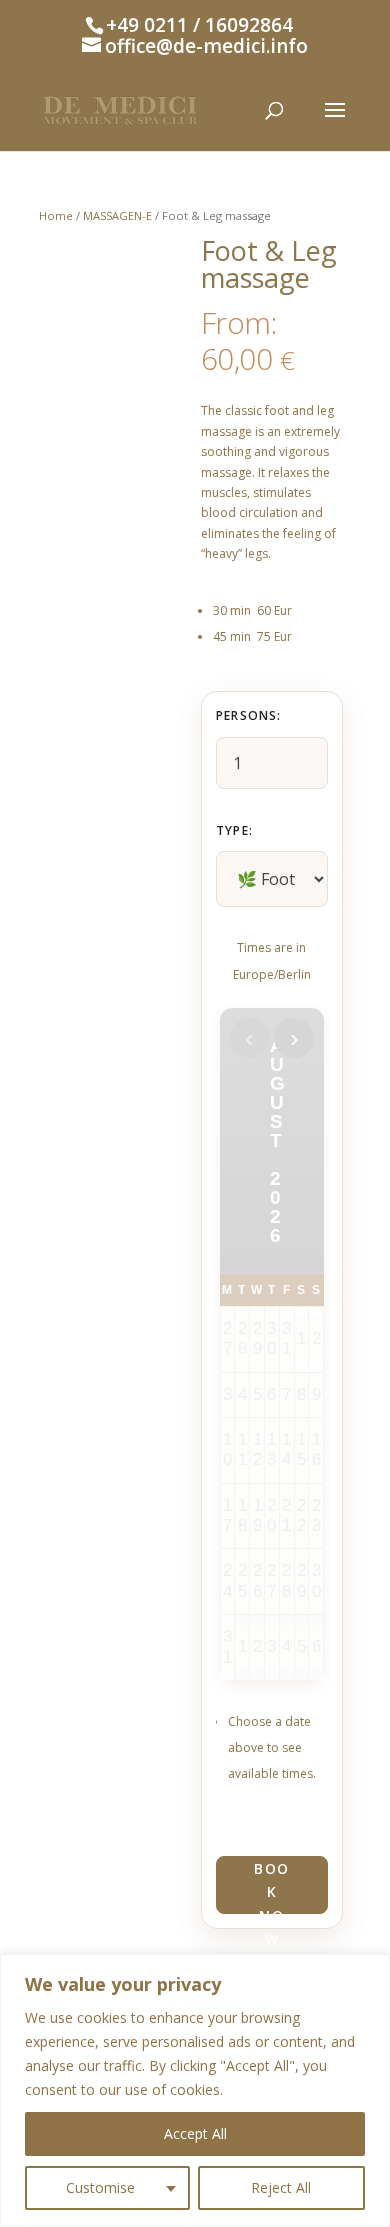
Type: (234, 830)
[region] (195, 2090)
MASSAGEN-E (117, 215)
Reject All (281, 2187)
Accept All (195, 2133)
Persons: (249, 715)
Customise (100, 2187)
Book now (272, 1886)
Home (56, 215)
